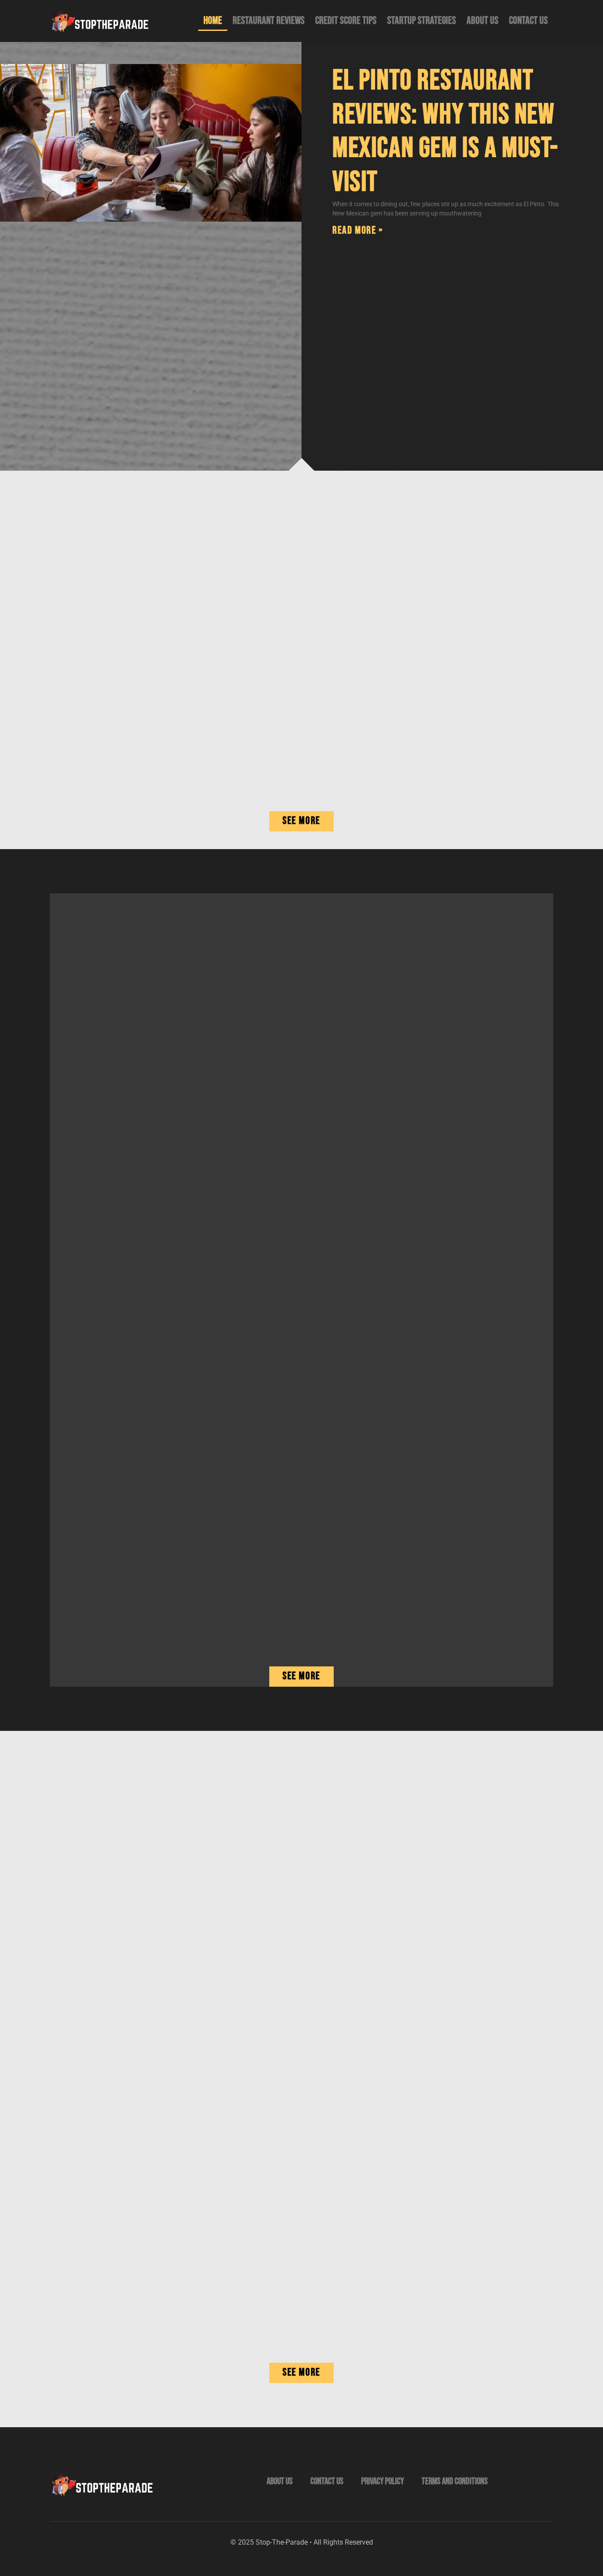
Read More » (358, 230)
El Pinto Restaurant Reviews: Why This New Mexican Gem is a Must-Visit (445, 131)
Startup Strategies (422, 21)
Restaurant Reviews (269, 21)
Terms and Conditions (455, 2481)
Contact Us (528, 21)
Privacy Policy (383, 2481)
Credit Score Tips (346, 21)
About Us (482, 21)
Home (213, 21)
